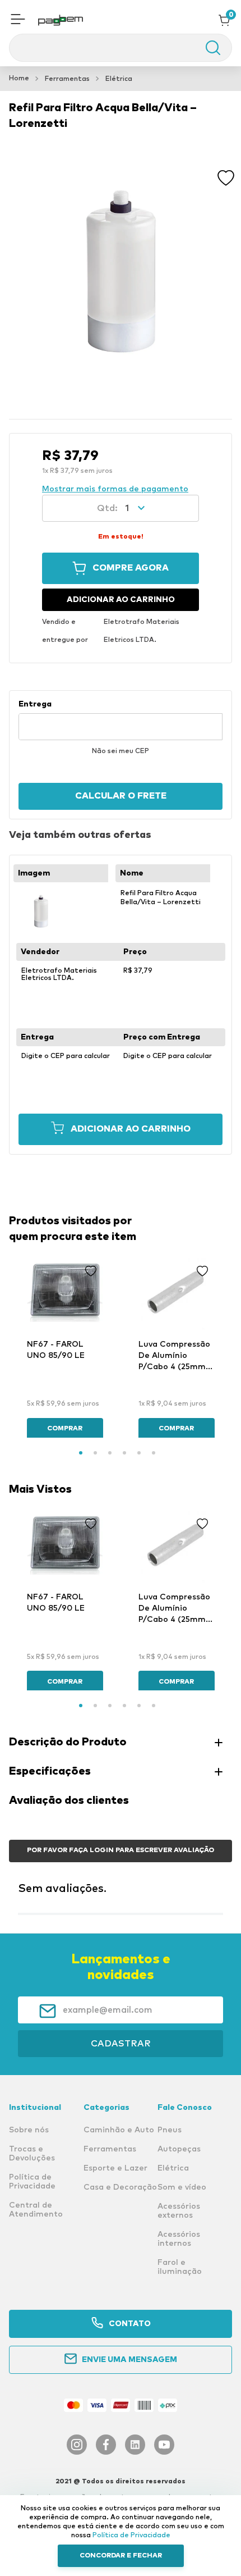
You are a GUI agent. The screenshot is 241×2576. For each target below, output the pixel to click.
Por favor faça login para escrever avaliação (121, 1850)
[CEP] (121, 720)
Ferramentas (67, 79)
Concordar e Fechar (121, 2556)
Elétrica (119, 79)
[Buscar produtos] (207, 48)
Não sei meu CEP (121, 751)
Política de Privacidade (131, 2536)
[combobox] (121, 48)
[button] (18, 20)
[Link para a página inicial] (19, 79)
